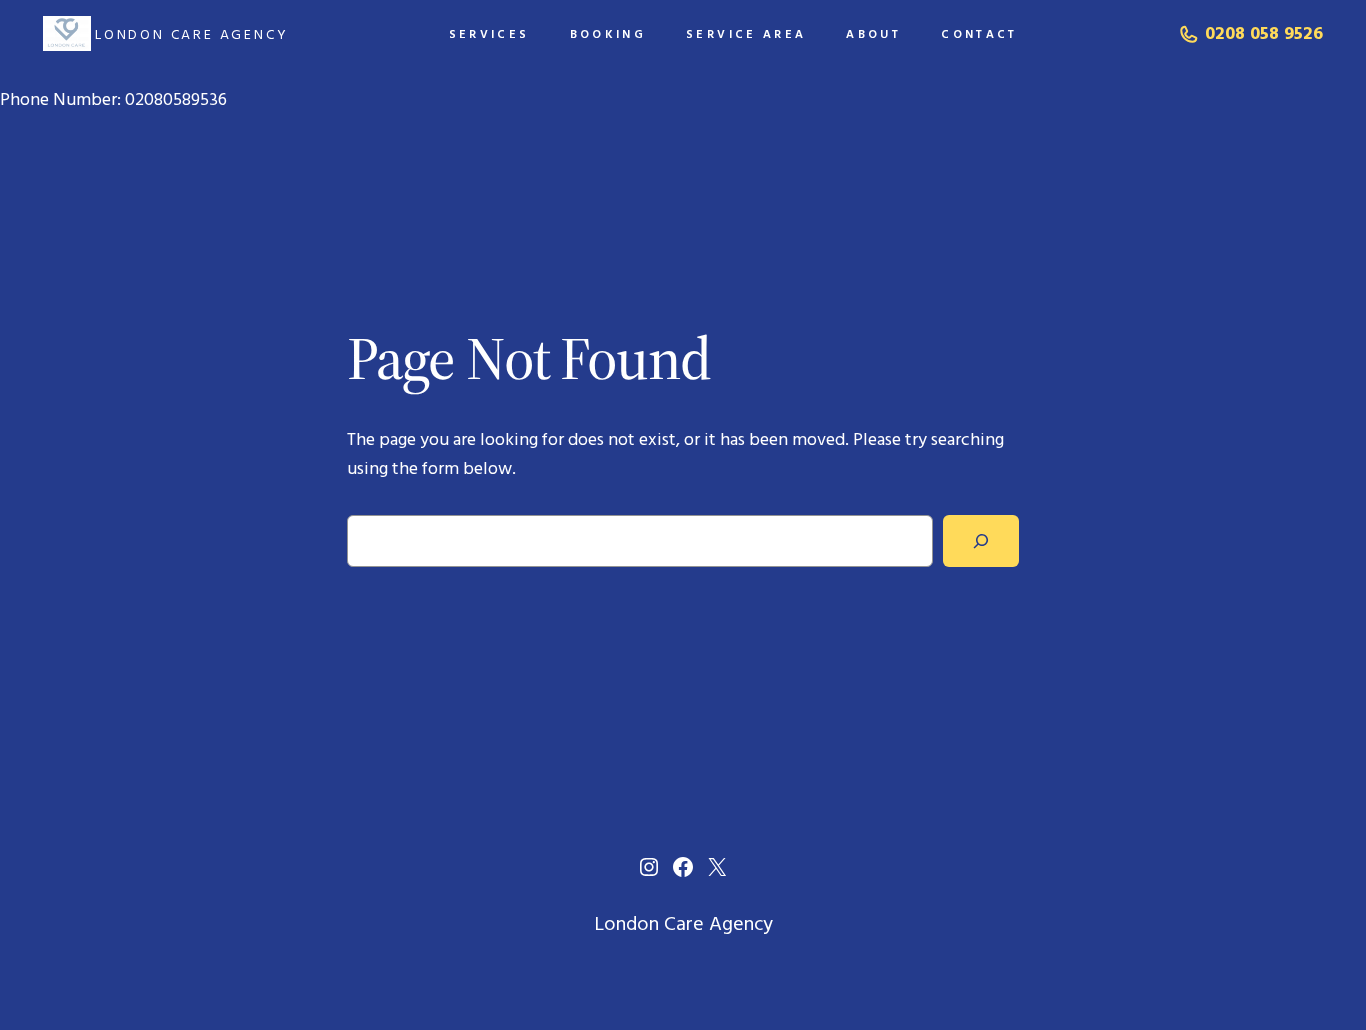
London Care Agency (191, 34)
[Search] (981, 541)
